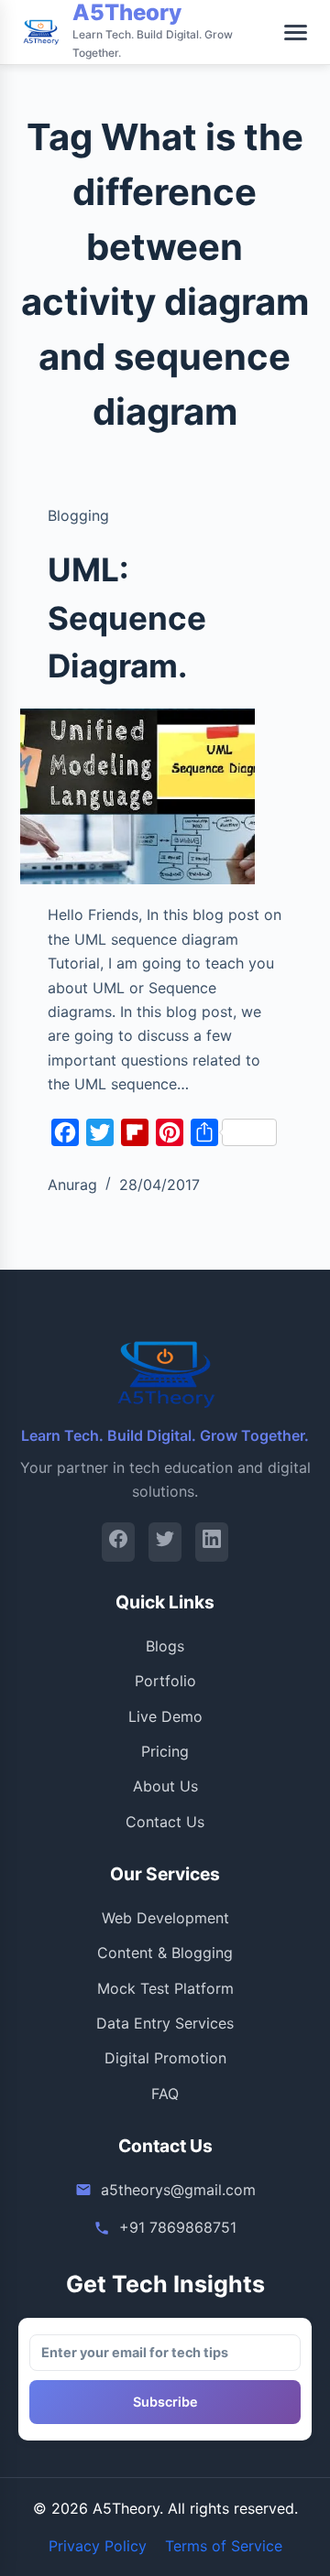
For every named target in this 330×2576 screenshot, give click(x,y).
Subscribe (165, 2402)
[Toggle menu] (296, 32)
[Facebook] (118, 1542)
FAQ (165, 2094)
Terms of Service (224, 2546)
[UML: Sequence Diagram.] (138, 797)
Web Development (165, 1918)
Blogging (78, 515)
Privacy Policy (98, 2546)
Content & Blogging (165, 1953)
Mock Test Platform (165, 1988)
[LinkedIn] (212, 1542)
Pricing (165, 1751)
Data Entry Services (165, 2023)
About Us (165, 1786)
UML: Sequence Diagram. (127, 617)
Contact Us (165, 1822)
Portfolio (165, 1681)
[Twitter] (165, 1542)
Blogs (165, 1646)
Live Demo (165, 1716)
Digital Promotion (165, 2058)
